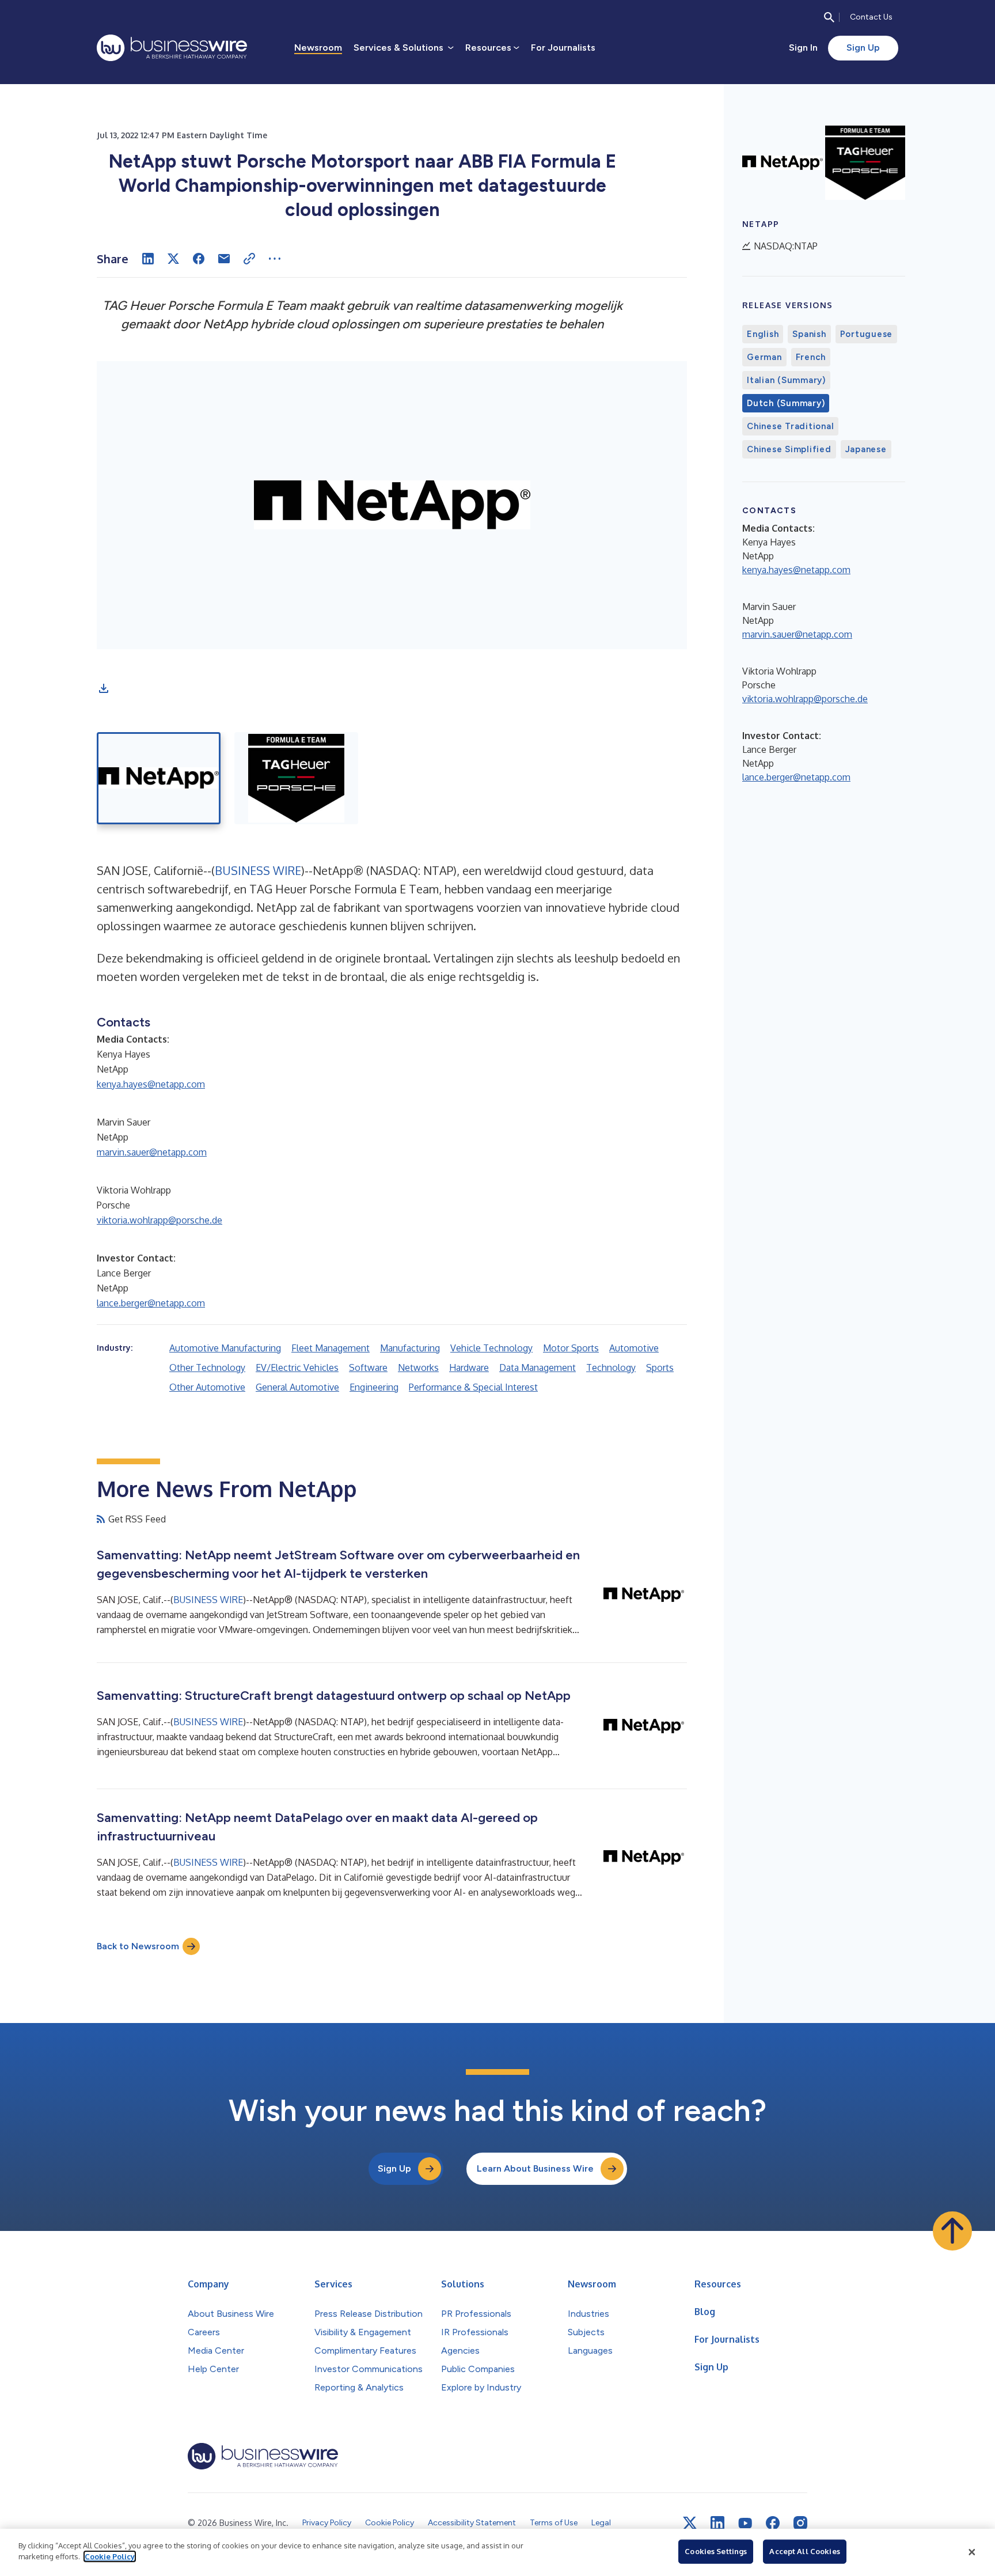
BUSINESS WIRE (258, 870)
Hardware (469, 1367)
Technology (611, 1367)
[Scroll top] (952, 2231)
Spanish (809, 334)
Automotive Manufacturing (225, 1348)
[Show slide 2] (296, 778)
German (764, 357)
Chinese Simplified (789, 449)
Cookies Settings (716, 2551)
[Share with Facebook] (199, 259)
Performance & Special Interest (473, 1387)
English (763, 334)
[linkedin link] (717, 2523)
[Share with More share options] (275, 259)
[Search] (829, 17)
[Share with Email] (224, 259)
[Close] (972, 2552)
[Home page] (172, 48)
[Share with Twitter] (173, 259)
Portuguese (867, 334)
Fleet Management (331, 1348)
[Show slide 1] (159, 778)
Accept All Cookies (804, 2551)
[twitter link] (690, 2523)
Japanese (866, 449)
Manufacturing (410, 1348)
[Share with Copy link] (249, 259)
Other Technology (207, 1367)
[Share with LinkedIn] (148, 259)
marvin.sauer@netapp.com (152, 1152)
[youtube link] (745, 2523)
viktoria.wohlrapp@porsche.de (159, 1220)
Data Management (538, 1367)
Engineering (374, 1387)
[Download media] (104, 688)
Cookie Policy (110, 2556)
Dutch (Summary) (786, 403)
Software (368, 1367)
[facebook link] (773, 2523)
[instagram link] (800, 2523)
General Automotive (297, 1387)
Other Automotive (207, 1387)
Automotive (634, 1348)
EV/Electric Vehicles (297, 1367)
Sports (660, 1367)
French (811, 357)
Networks (418, 1367)
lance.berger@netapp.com (151, 1303)
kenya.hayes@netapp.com (151, 1084)
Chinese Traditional (790, 426)
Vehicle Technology (491, 1348)
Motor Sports (571, 1348)
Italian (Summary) (786, 380)
